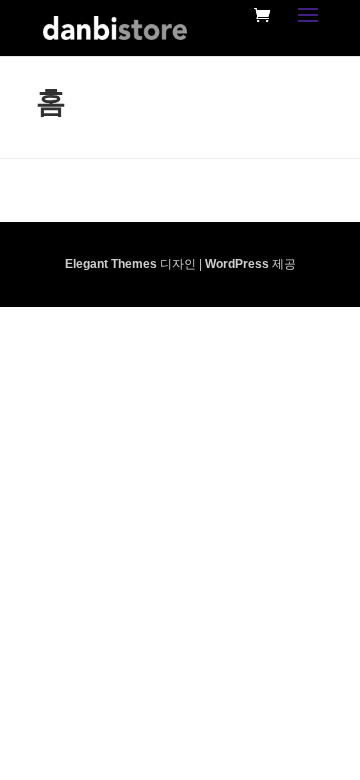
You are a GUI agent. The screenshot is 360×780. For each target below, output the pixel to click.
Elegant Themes (111, 264)
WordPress (237, 264)
